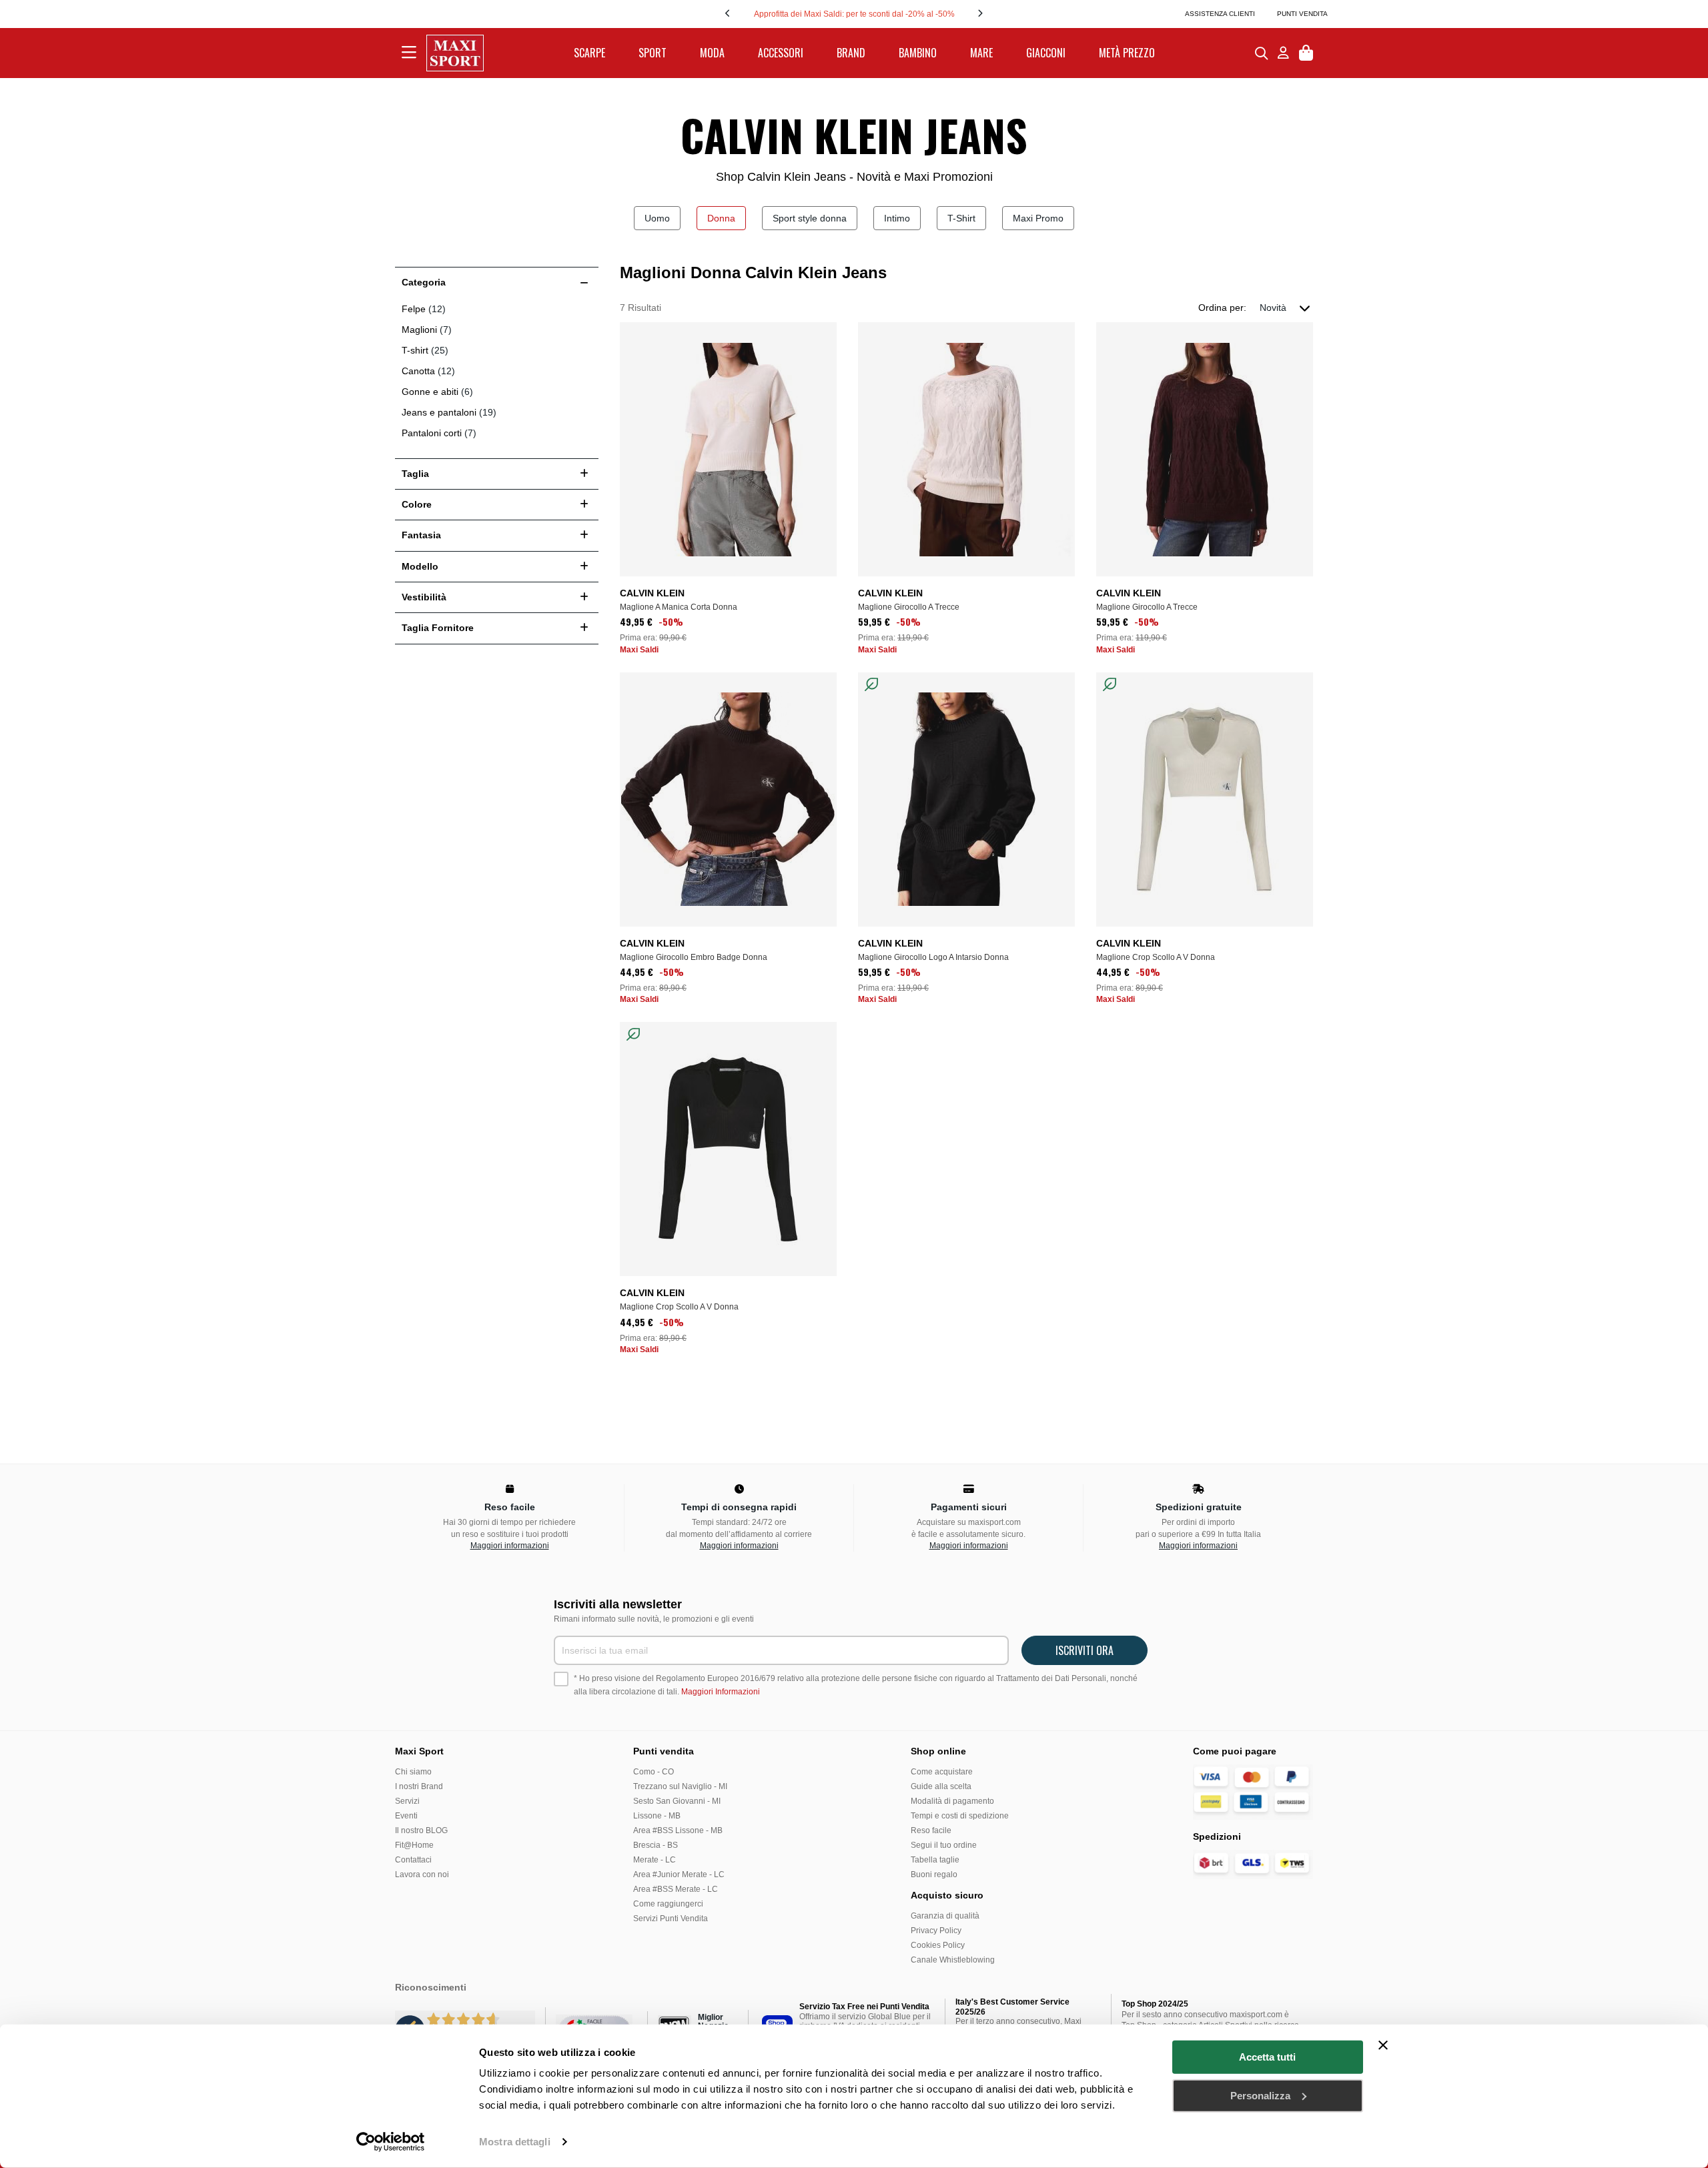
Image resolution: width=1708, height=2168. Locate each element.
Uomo (657, 218)
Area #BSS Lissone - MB (678, 1830)
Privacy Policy (936, 1931)
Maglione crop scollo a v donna (1156, 957)
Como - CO (654, 1772)
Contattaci (413, 1860)
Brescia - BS (656, 1845)
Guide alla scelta (941, 1786)
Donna (721, 218)
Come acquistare (942, 1772)
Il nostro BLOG (421, 1830)
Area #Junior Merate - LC (679, 1874)
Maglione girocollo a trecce (909, 607)
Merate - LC (655, 1860)
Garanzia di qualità (945, 1916)
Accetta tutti (1267, 2057)
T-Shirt (961, 218)
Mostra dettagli (515, 2142)
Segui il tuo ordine (944, 1845)
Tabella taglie (935, 1860)
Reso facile (931, 1830)
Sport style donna (810, 218)
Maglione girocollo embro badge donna (694, 957)
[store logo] (455, 53)
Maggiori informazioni (510, 1546)
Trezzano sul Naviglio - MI (680, 1786)
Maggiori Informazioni (721, 1692)
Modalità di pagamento (952, 1801)
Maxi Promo (1038, 218)
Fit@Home (414, 1845)
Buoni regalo (934, 1874)
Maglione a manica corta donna (679, 607)
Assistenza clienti (1220, 14)
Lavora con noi (422, 1874)
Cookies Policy (938, 1945)
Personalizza (1260, 2095)
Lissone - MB (657, 1816)
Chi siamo (413, 1772)
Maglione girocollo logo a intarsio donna (933, 957)
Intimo (897, 218)
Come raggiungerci (668, 1904)
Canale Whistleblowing (953, 1960)
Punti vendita (1302, 14)
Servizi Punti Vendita (671, 1919)
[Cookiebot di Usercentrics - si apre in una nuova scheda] (391, 2142)
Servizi (407, 1801)
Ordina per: (1222, 308)
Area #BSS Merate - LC (676, 1889)
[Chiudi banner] (1383, 2045)
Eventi (406, 1816)
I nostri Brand (419, 1786)
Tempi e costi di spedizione (960, 1816)
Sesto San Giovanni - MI (677, 1801)
